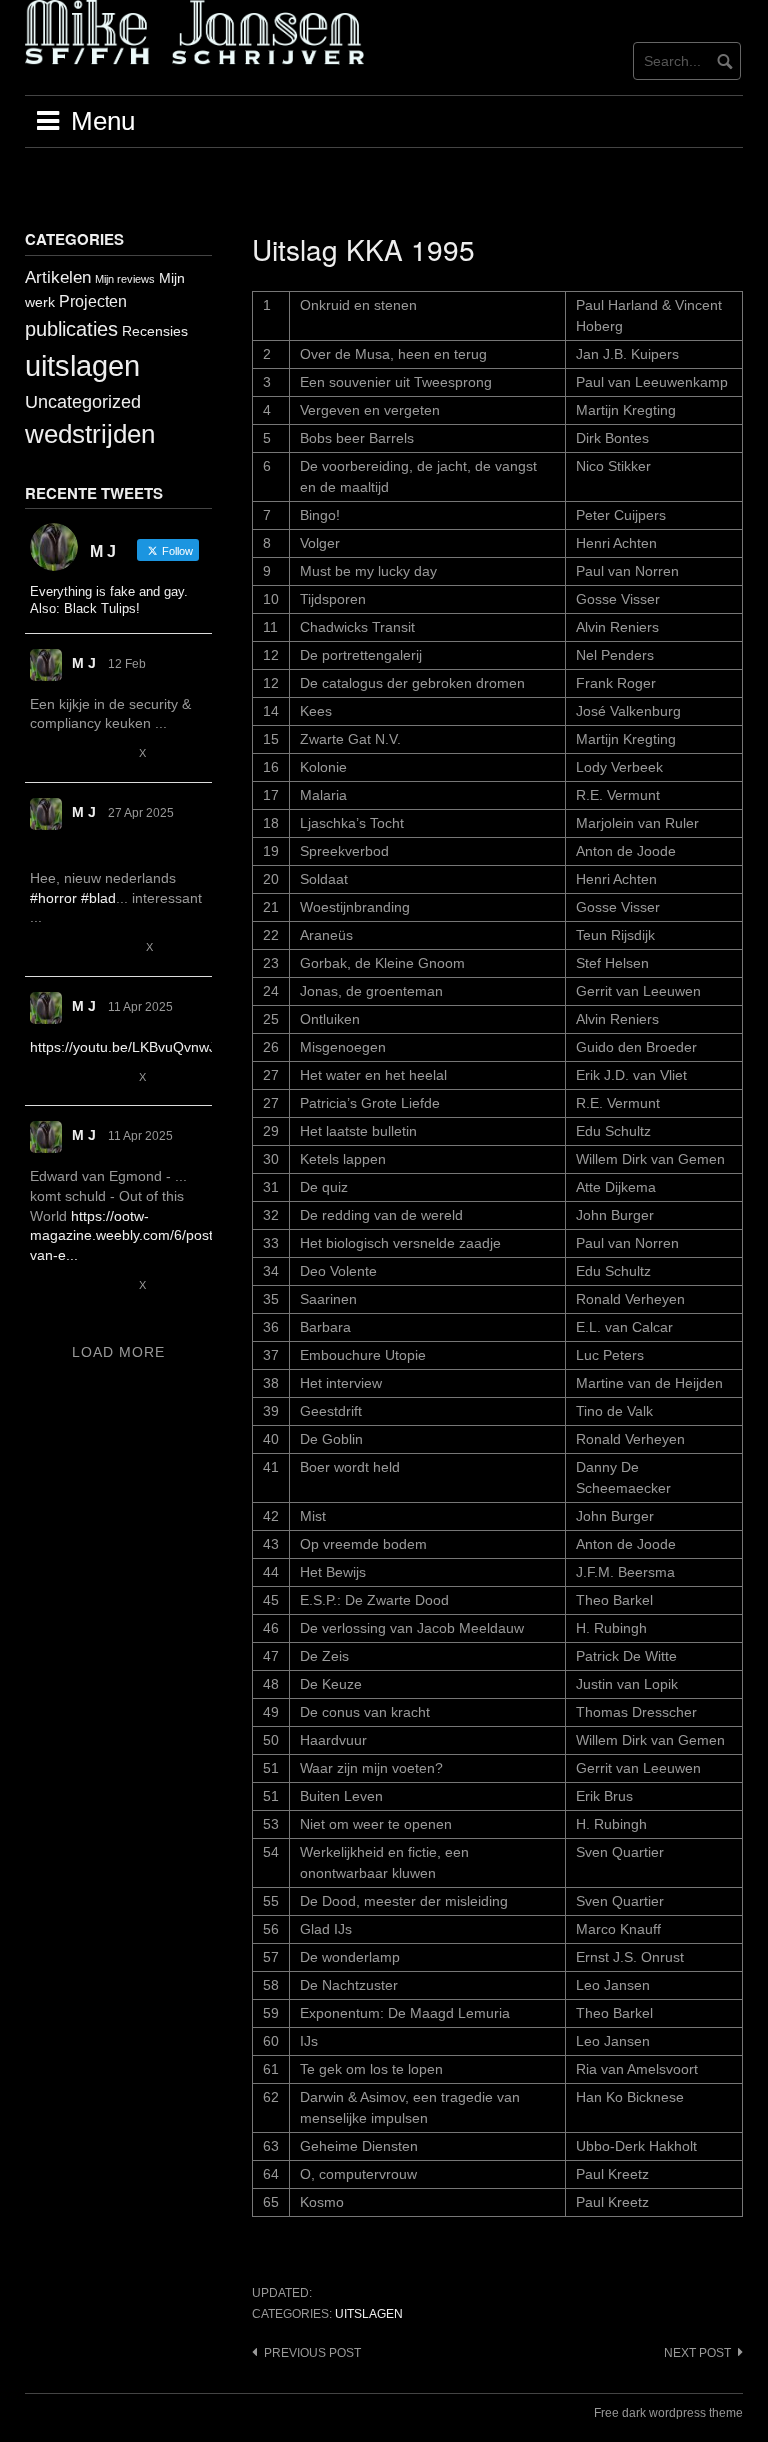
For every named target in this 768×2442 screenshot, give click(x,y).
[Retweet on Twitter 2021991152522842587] (77, 754)
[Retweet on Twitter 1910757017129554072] (77, 1077)
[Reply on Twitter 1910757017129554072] (42, 1077)
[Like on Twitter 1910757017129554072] (115, 1077)
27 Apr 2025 (141, 813)
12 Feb (127, 664)
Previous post (312, 2353)
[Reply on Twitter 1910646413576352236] (42, 1285)
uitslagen (369, 2314)
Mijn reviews (125, 279)
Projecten (93, 301)
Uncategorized (83, 401)
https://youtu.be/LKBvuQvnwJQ (128, 1047)
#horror (53, 898)
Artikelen (58, 277)
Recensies (155, 331)
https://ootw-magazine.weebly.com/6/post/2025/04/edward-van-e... (177, 1235)
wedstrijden (90, 434)
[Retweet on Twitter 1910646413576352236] (77, 1285)
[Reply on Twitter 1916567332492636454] (42, 948)
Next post (697, 2353)
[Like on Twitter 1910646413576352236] (115, 1285)
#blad (98, 898)
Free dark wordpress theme (668, 2413)
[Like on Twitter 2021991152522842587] (115, 754)
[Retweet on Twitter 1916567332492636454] (77, 948)
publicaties (71, 329)
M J (84, 663)
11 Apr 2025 (140, 1007)
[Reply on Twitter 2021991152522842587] (42, 754)
